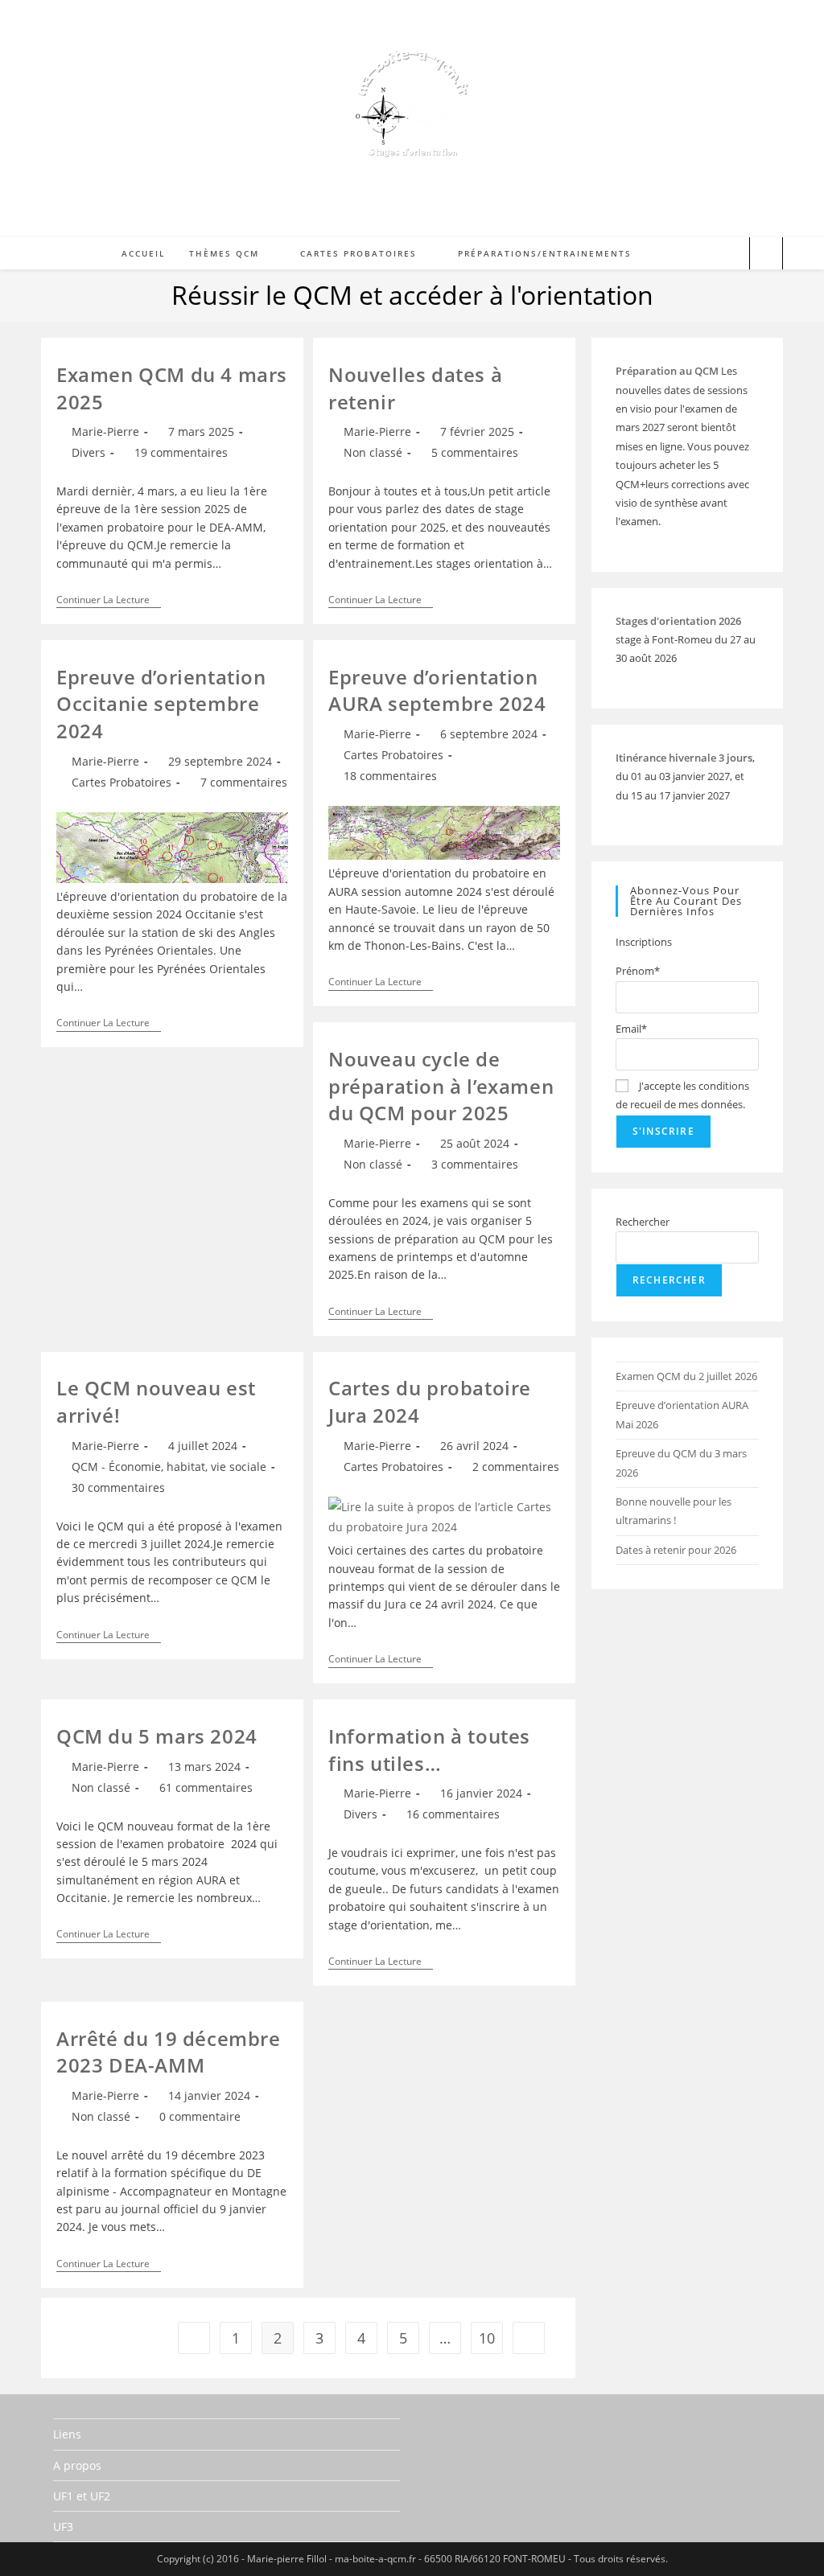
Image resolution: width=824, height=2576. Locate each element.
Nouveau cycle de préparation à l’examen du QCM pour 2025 (441, 1086)
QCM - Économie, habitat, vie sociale (169, 1467)
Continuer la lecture (109, 601)
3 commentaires (475, 1164)
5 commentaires (475, 452)
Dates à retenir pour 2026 (676, 1550)
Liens (67, 2434)
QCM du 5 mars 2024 (157, 1736)
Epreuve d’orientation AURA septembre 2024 (437, 690)
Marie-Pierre (105, 431)
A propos (77, 2465)
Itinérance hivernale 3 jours (684, 758)
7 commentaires (244, 782)
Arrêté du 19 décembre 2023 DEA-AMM (169, 2052)
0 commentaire (200, 2116)
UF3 (63, 2527)
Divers (89, 452)
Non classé (373, 452)
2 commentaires (516, 1467)
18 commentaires (390, 776)
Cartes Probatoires (122, 782)
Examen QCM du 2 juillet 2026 (686, 1376)
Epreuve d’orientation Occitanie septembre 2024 (161, 704)
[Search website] (766, 255)
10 (487, 2338)
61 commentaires (206, 1787)
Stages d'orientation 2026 (678, 621)
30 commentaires (118, 1487)
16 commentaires (453, 1814)
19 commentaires (181, 452)
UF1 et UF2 (82, 2496)
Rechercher (643, 1222)
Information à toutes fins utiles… (429, 1750)
